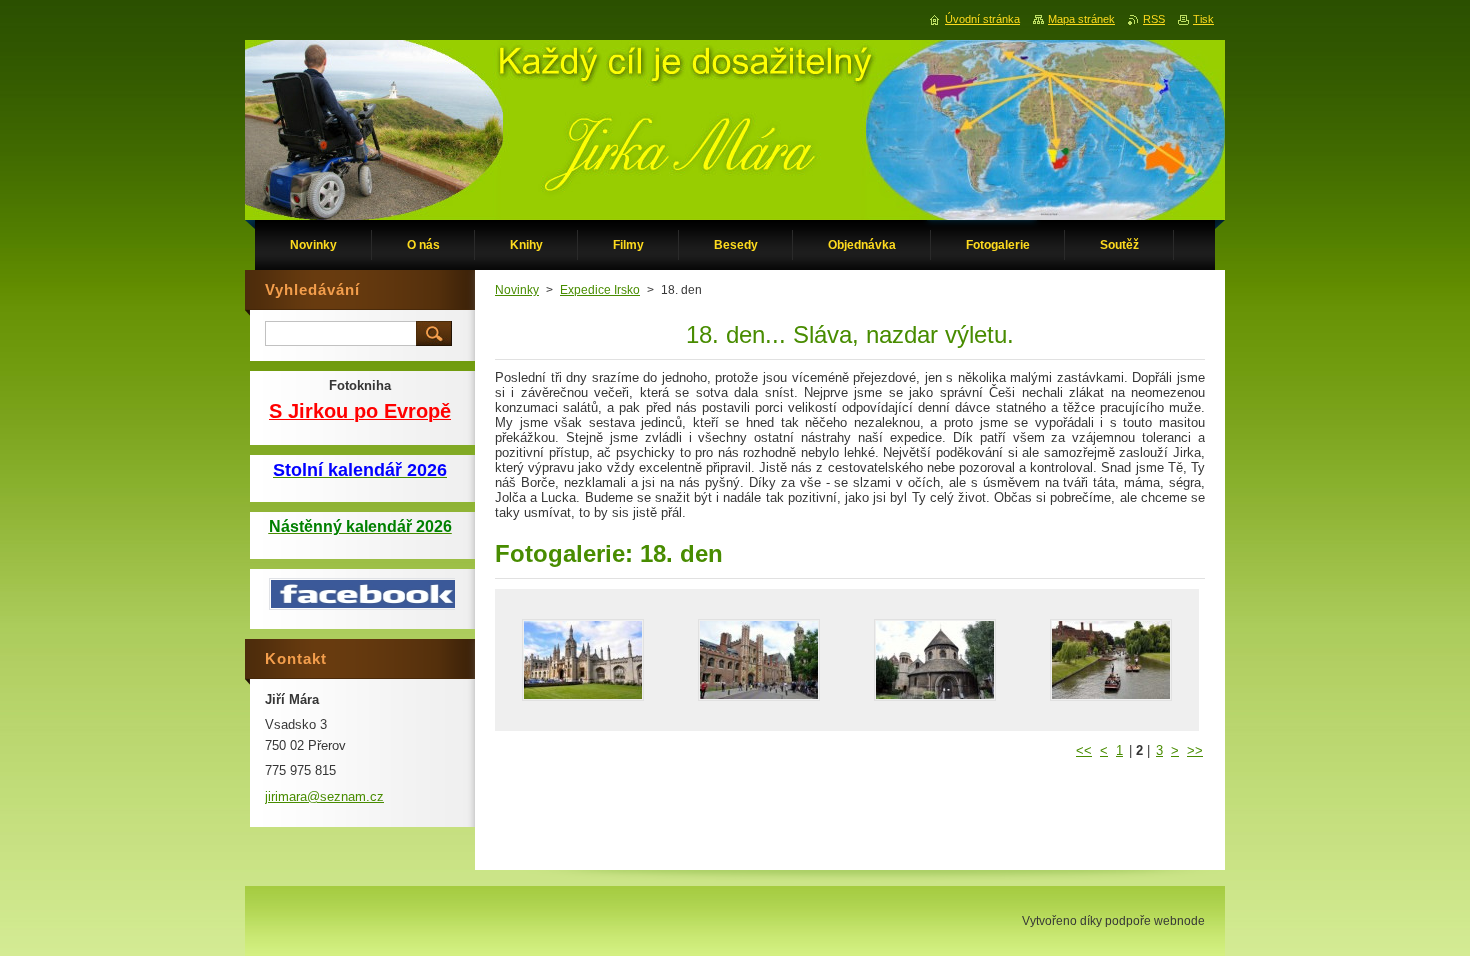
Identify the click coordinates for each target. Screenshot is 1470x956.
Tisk (1203, 19)
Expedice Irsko (600, 290)
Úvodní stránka (982, 19)
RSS (1154, 19)
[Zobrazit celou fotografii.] (583, 660)
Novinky (517, 290)
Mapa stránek (1081, 19)
